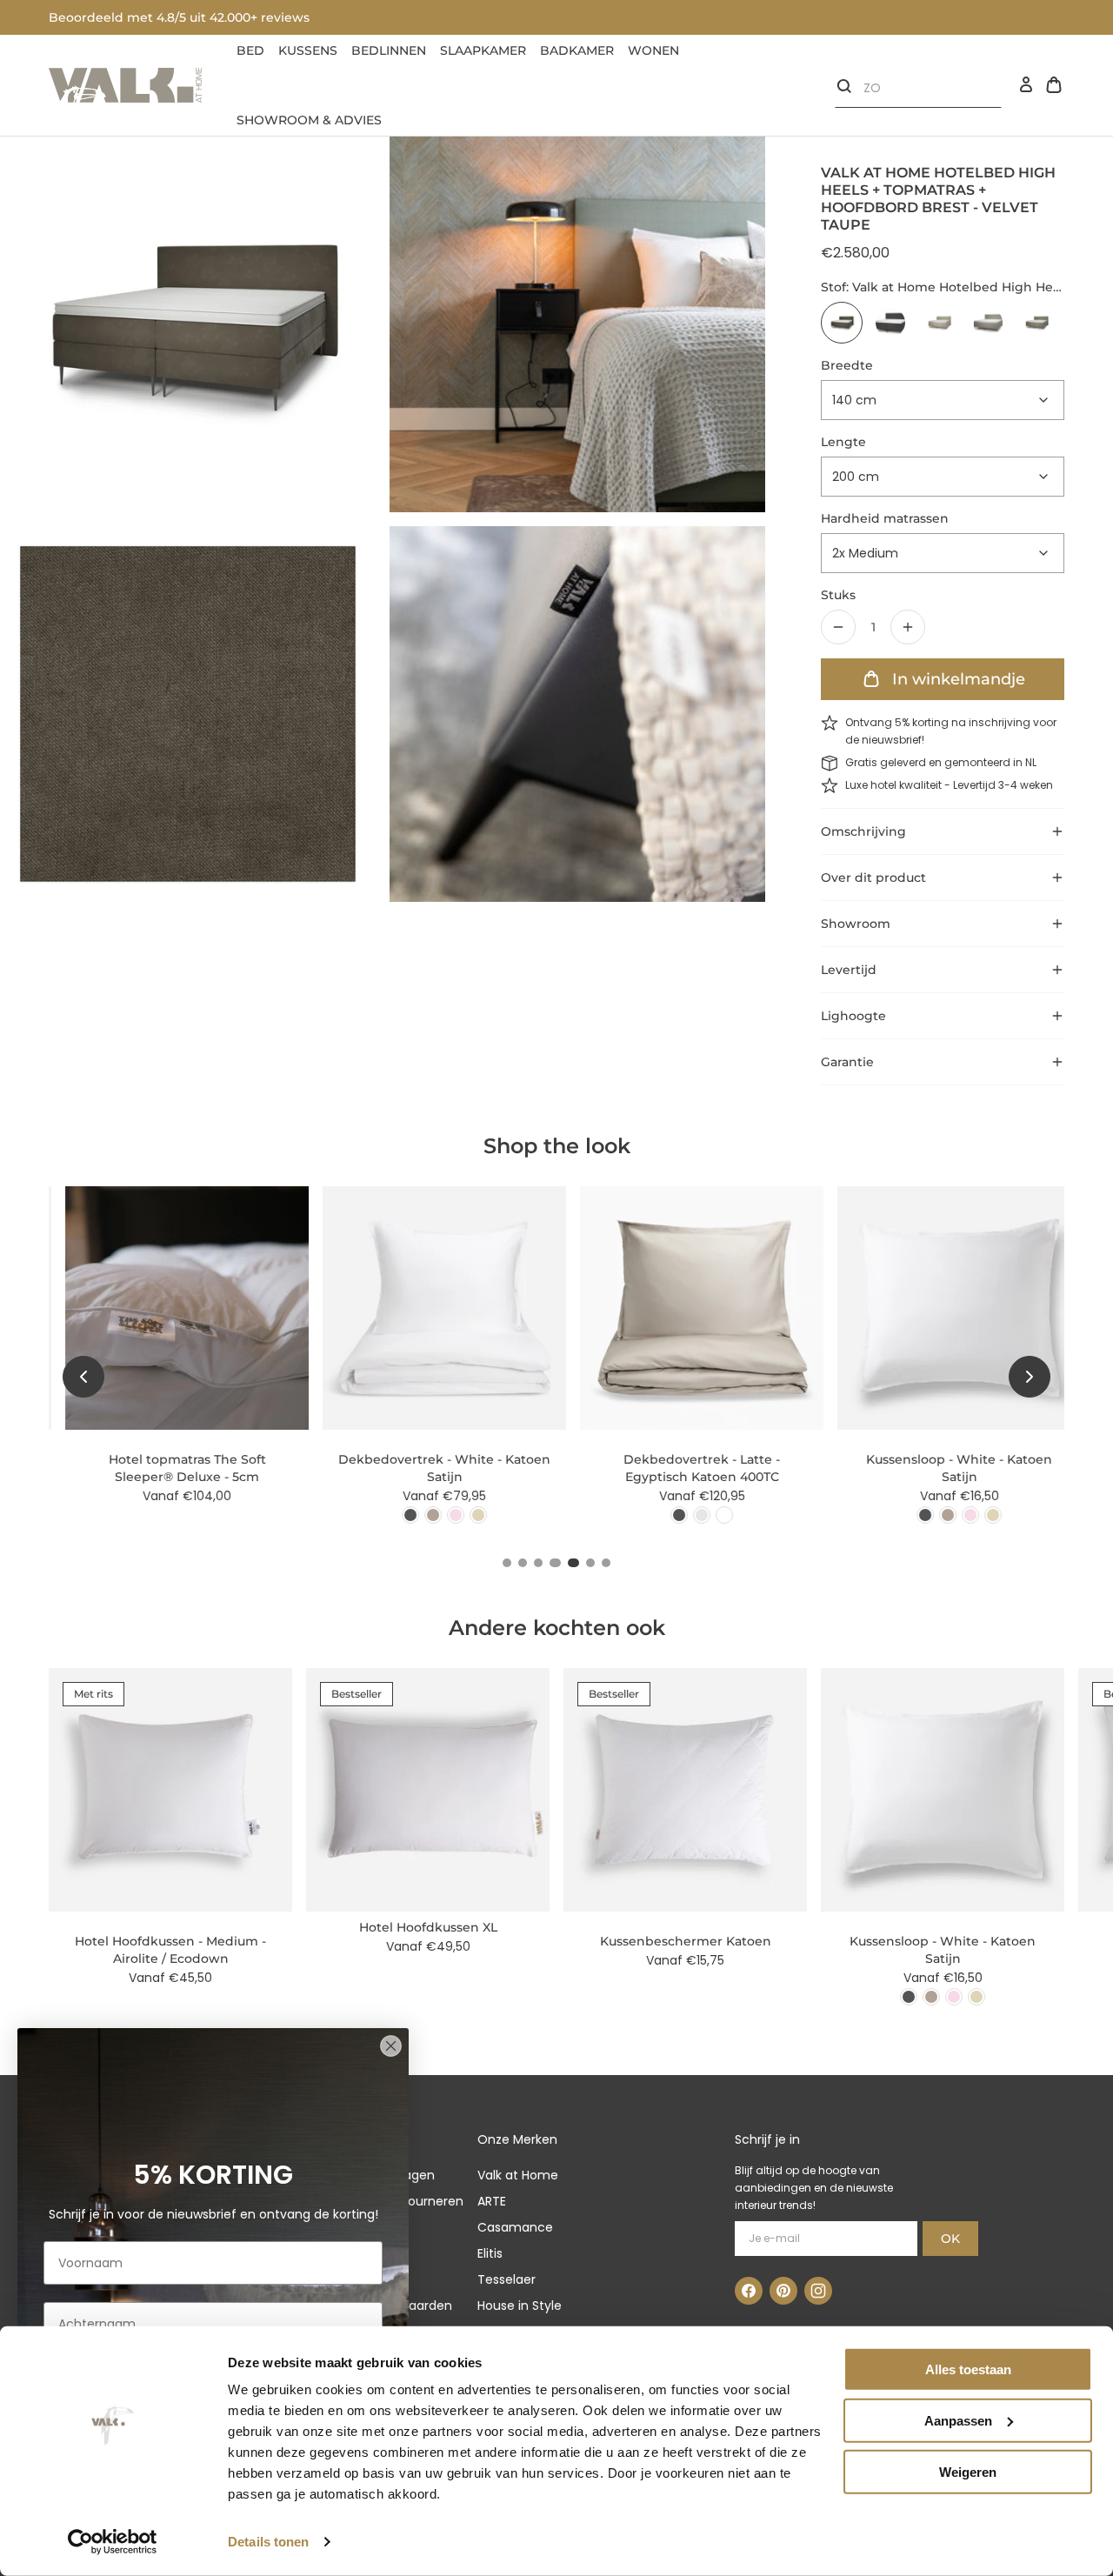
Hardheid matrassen (885, 518)
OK (950, 2239)
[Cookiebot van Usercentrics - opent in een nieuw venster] (113, 2542)
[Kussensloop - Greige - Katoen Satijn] (931, 1515)
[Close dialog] (391, 2046)
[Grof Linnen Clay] (988, 323)
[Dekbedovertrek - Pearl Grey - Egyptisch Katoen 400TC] (685, 1515)
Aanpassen (958, 2421)
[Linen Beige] (939, 323)
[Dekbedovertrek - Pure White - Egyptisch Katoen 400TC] (708, 1515)
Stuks (838, 595)
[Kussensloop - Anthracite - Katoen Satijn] (909, 1515)
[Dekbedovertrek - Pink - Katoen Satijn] (439, 1515)
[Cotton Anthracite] (890, 323)
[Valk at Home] (125, 85)
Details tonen (268, 2542)
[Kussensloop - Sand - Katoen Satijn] (976, 1515)
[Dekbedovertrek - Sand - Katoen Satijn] (462, 1515)
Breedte (847, 365)
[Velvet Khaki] (1036, 323)
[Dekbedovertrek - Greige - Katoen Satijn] (417, 1515)
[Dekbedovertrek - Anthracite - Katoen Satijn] (394, 1515)
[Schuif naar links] (83, 1377)
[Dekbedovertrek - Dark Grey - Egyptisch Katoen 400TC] (663, 1515)
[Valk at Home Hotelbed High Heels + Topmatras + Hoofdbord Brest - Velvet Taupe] (842, 323)
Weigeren (968, 2471)
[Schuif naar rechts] (1030, 1377)
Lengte (843, 442)
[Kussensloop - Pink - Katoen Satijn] (954, 1515)
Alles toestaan (968, 2369)
